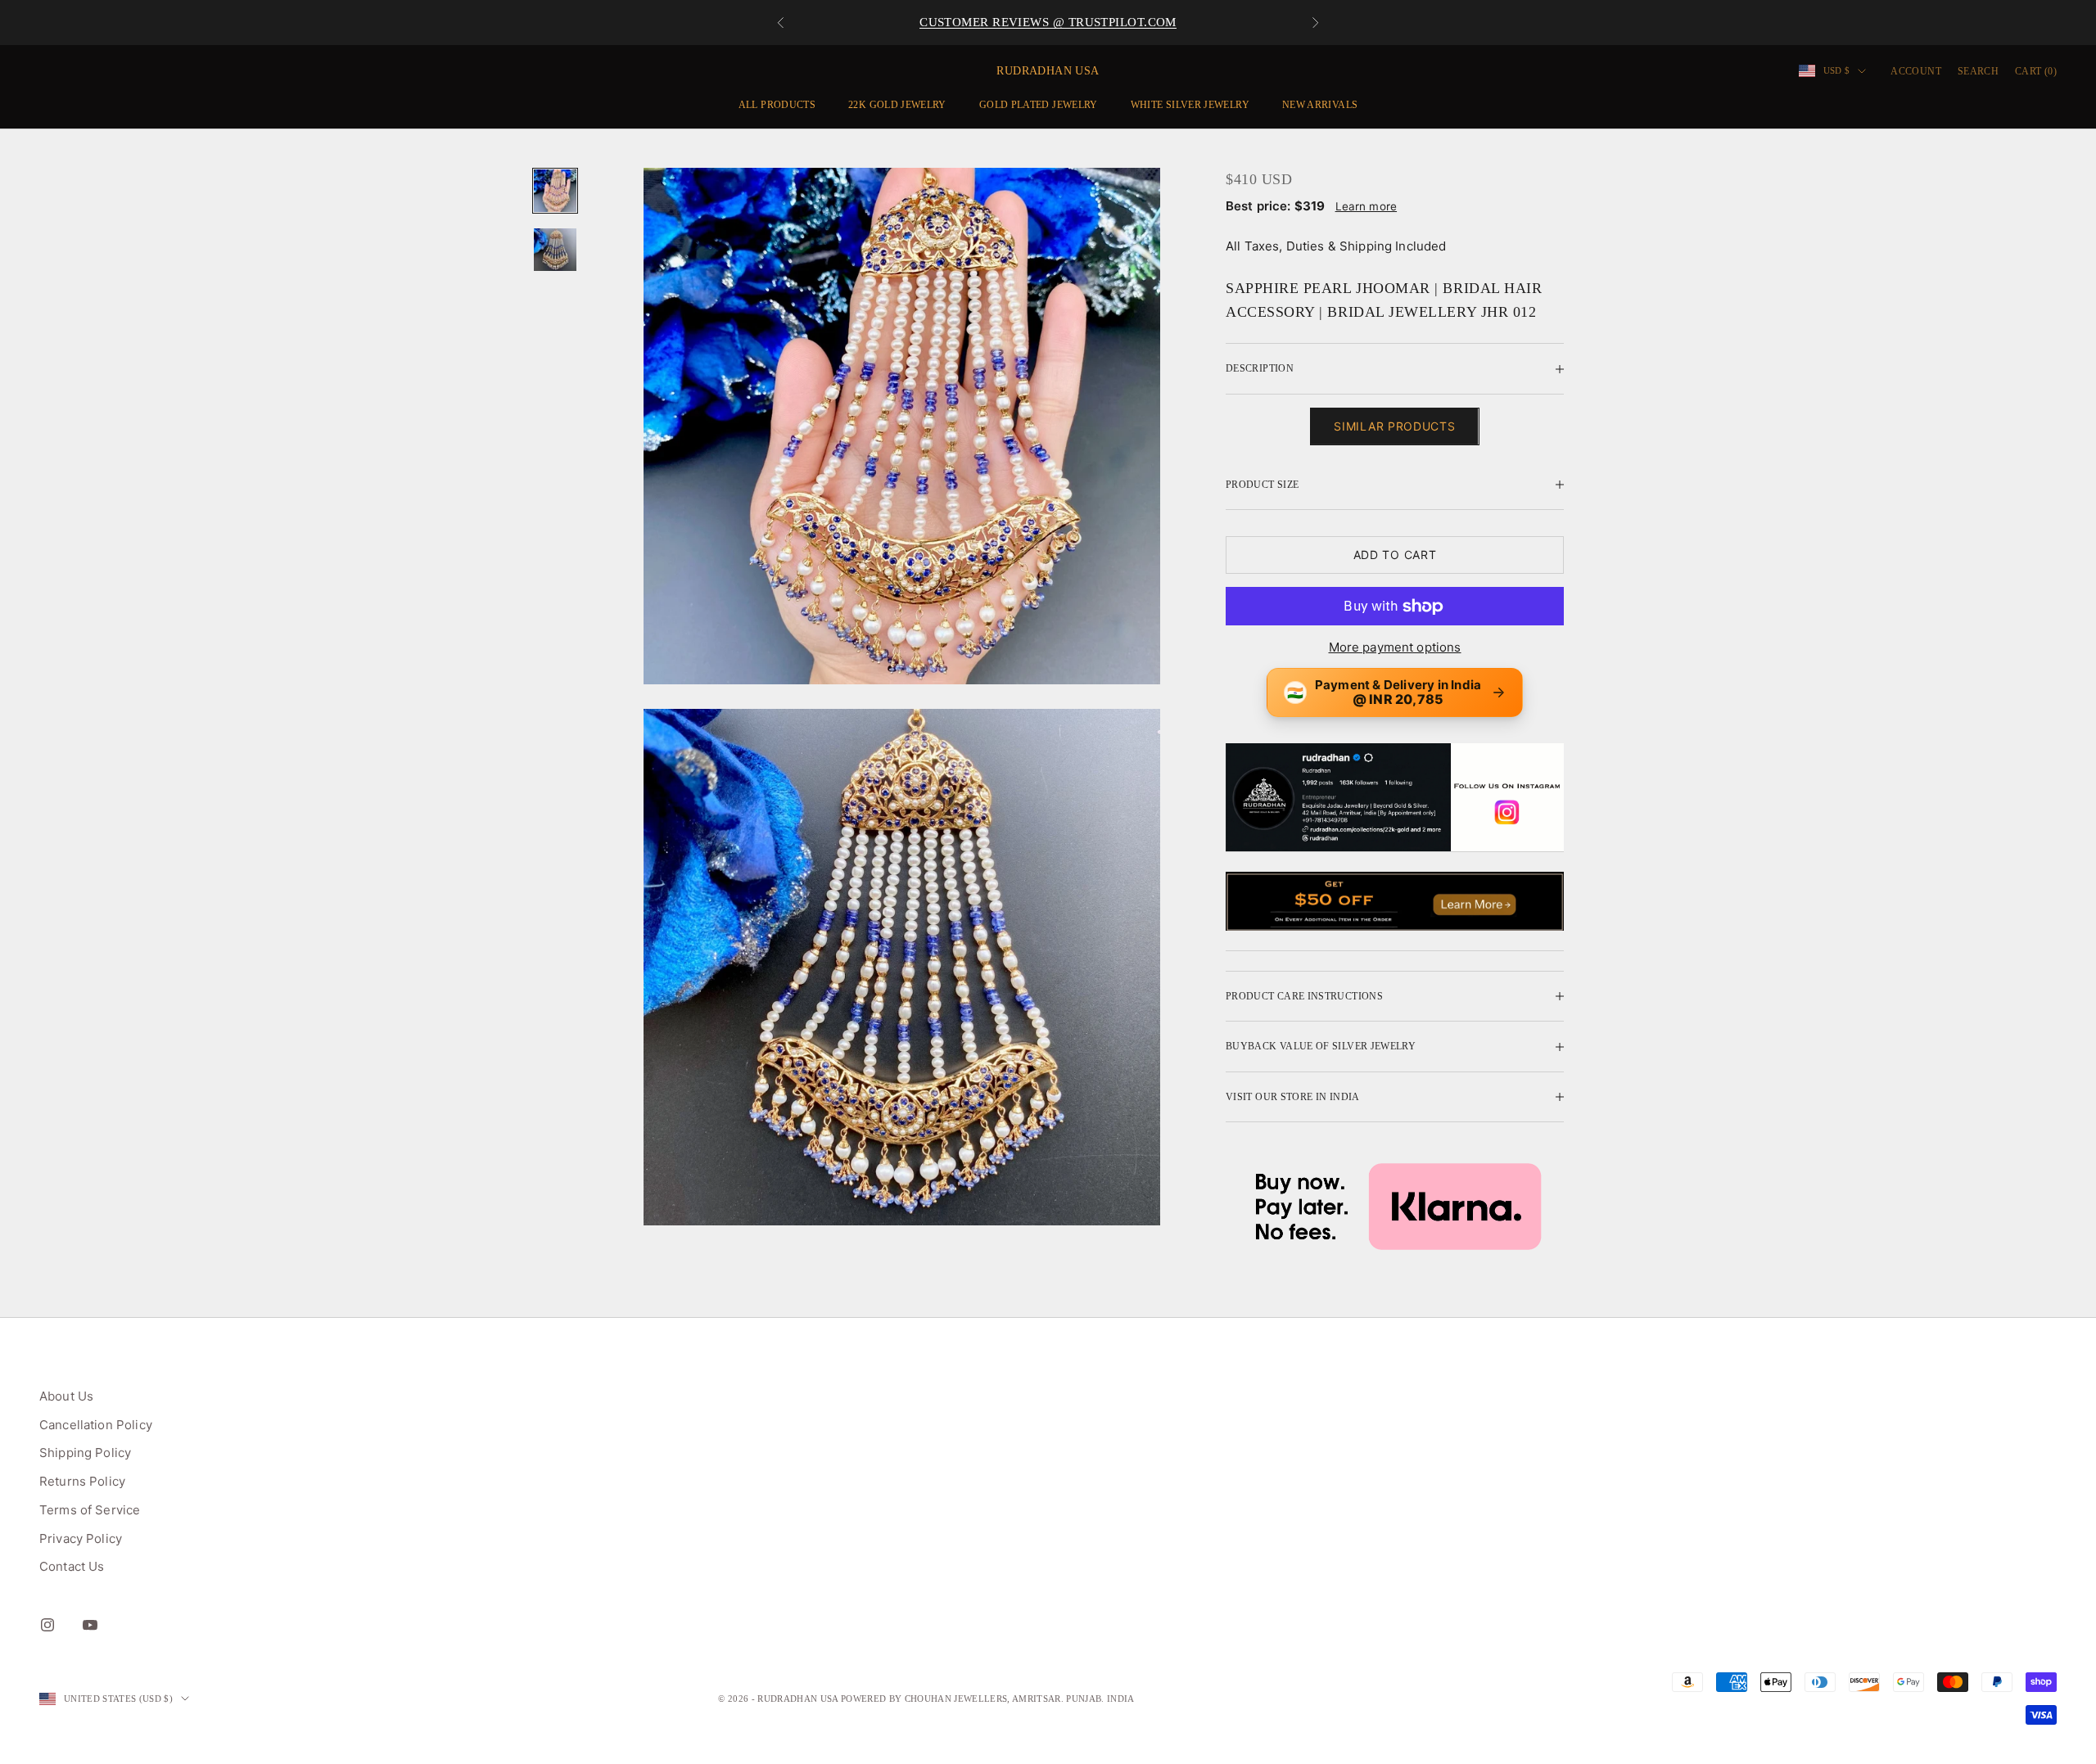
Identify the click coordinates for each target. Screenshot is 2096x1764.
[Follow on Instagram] (47, 1625)
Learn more (1366, 206)
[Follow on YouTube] (90, 1625)
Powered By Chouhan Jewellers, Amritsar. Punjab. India (988, 1699)
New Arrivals (1320, 105)
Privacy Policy (81, 1538)
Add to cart (1395, 555)
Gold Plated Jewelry (1039, 105)
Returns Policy (82, 1481)
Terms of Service (90, 1510)
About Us (66, 1396)
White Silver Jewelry (1190, 105)
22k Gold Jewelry (897, 105)
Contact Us (72, 1566)
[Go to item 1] (555, 191)
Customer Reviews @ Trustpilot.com (1048, 22)
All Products (777, 105)
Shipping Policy (85, 1453)
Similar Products (1394, 426)
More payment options (1395, 647)
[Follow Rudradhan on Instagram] (1395, 797)
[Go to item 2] (555, 250)
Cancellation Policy (96, 1425)
